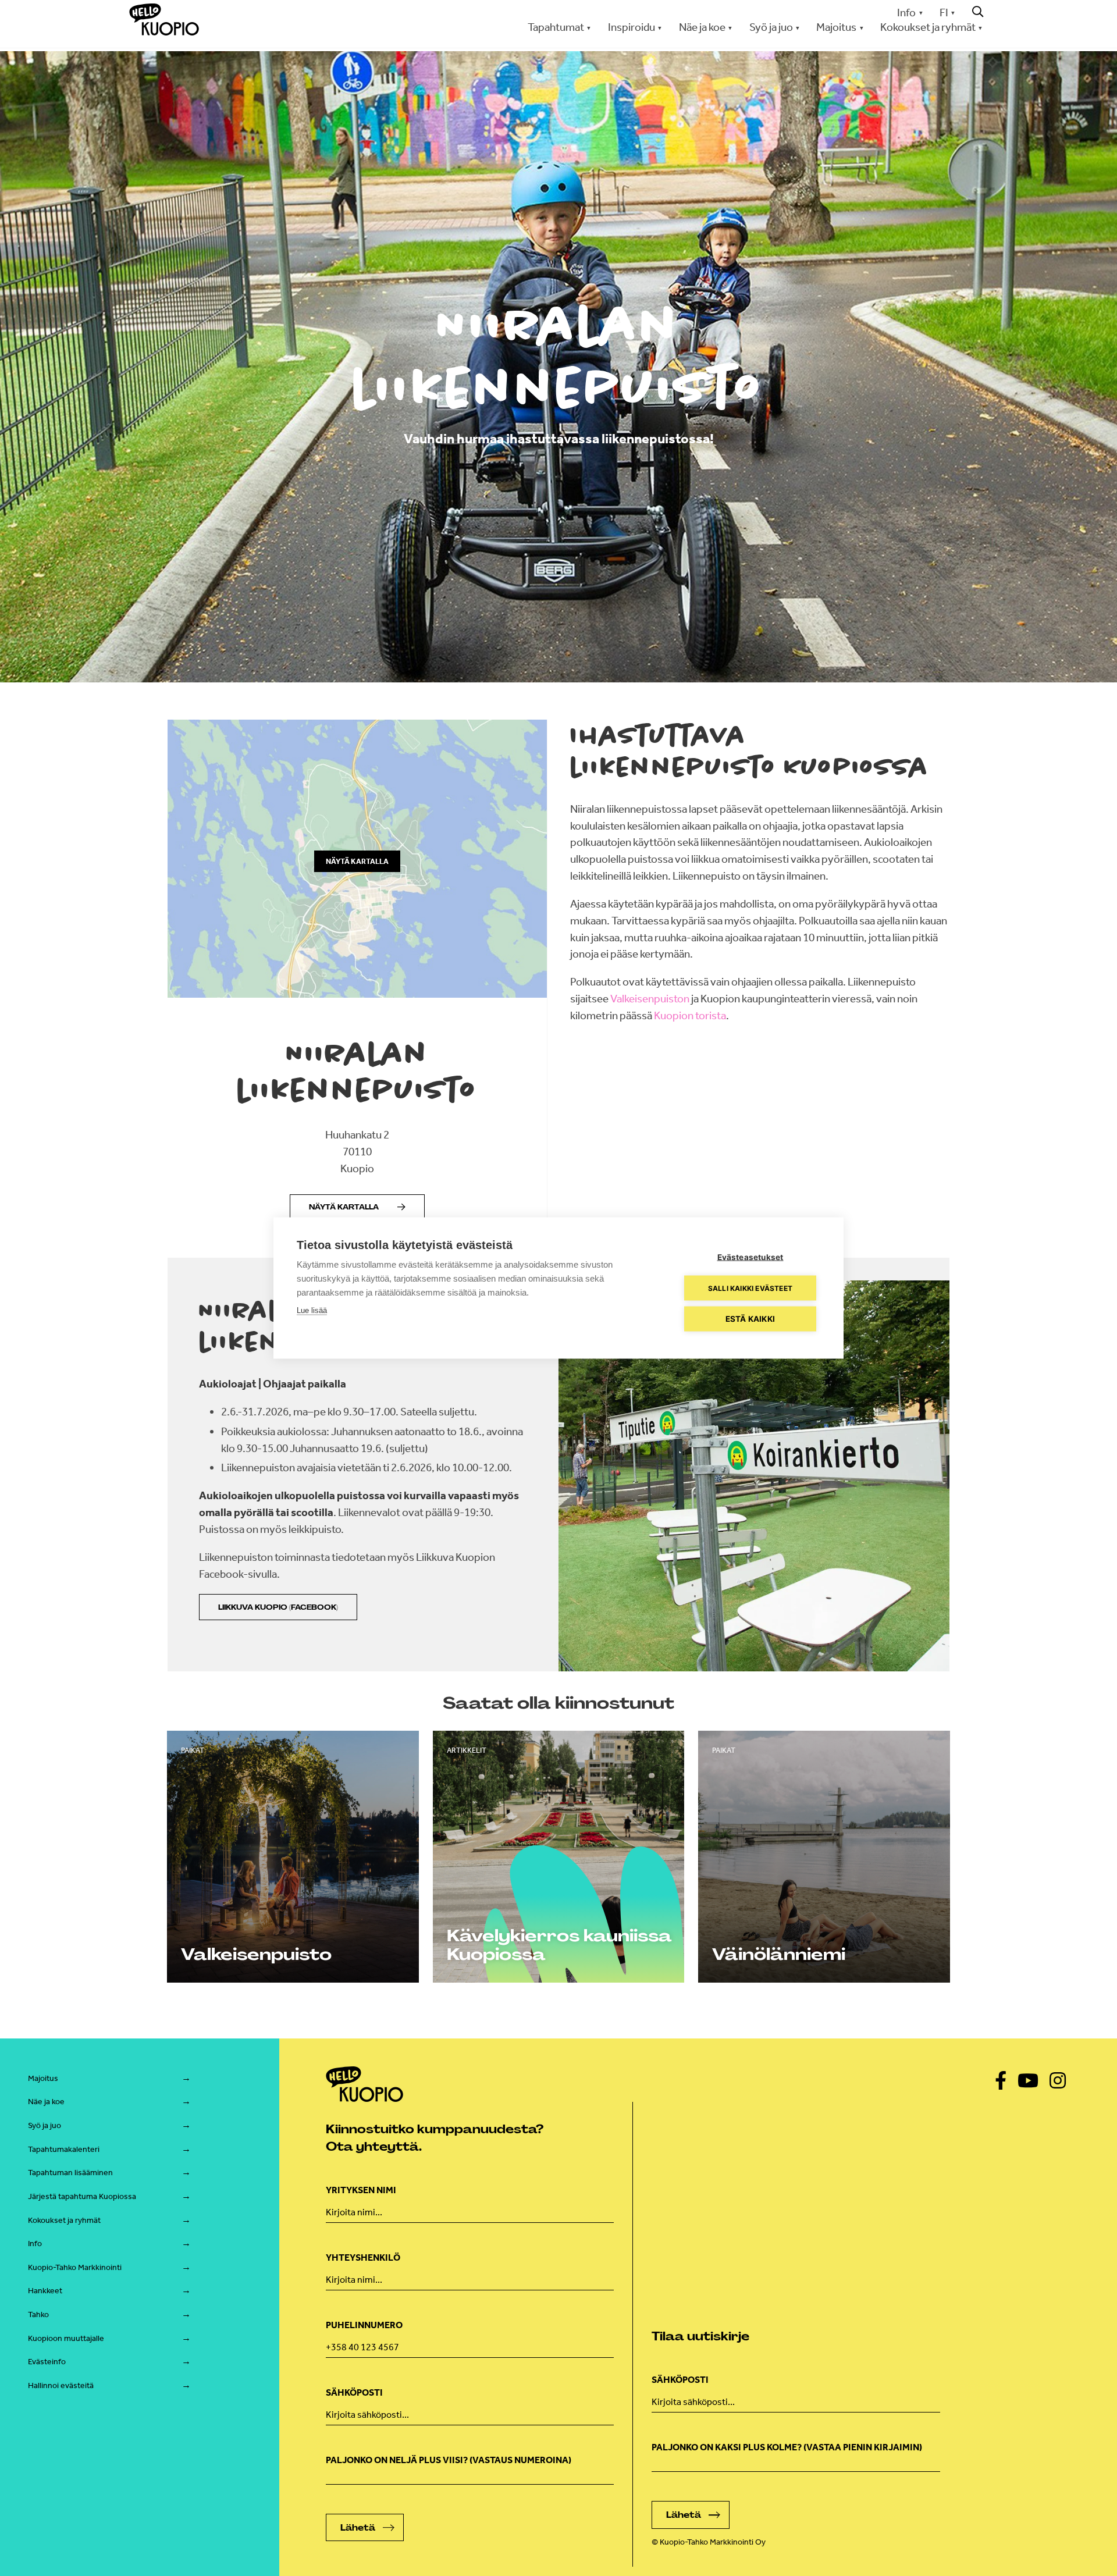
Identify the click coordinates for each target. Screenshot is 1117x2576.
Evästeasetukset (750, 1257)
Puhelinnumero (364, 2325)
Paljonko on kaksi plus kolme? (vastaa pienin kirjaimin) (787, 2447)
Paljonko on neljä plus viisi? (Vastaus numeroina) (449, 2460)
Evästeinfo (47, 2362)
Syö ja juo (45, 2125)
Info (906, 13)
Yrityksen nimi (361, 2190)
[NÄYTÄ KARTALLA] (357, 994)
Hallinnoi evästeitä (61, 2385)
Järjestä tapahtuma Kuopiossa (82, 2196)
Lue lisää (312, 1310)
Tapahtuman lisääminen (70, 2173)
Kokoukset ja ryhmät (64, 2220)
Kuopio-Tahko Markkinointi (75, 2267)
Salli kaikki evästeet (750, 1288)
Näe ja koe (46, 2102)
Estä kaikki (750, 1319)
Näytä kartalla (344, 1207)
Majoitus (43, 2078)
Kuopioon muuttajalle (66, 2338)
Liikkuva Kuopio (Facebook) (278, 1607)
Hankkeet (45, 2291)
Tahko (38, 2315)
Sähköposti (354, 2392)
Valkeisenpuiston (650, 999)
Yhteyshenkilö (363, 2257)
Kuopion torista (690, 1015)
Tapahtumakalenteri (64, 2149)
